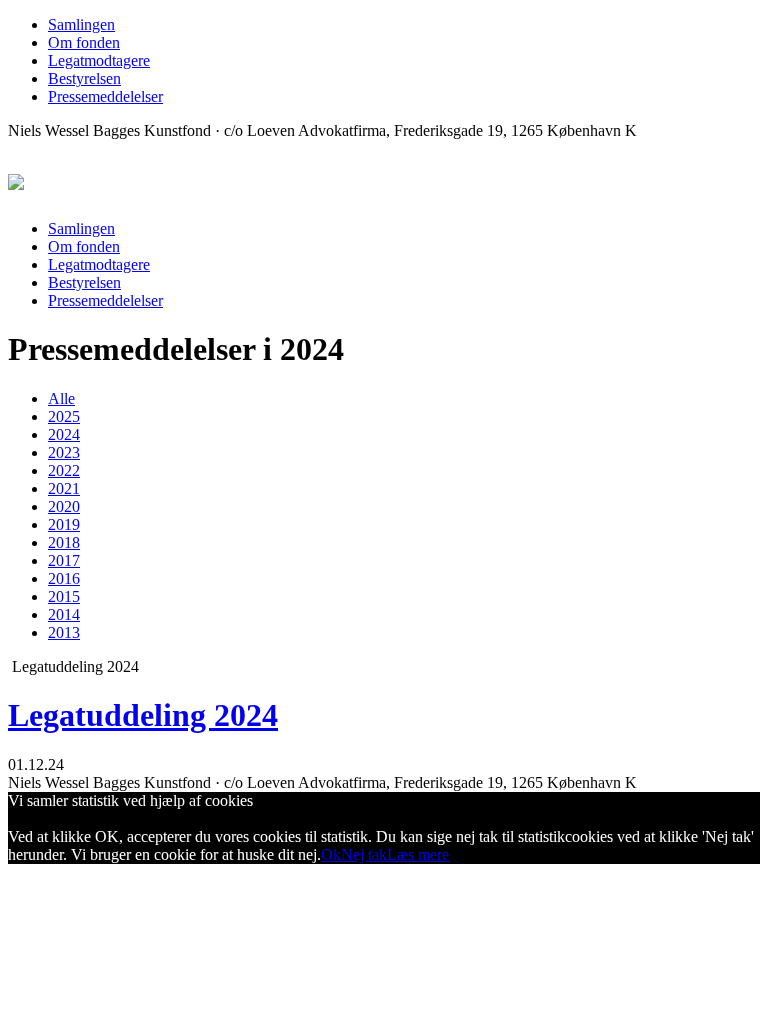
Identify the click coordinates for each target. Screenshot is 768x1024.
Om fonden (84, 42)
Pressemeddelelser (105, 96)
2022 (64, 470)
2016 (64, 578)
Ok (331, 854)
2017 (64, 560)
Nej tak (364, 854)
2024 (64, 434)
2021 (64, 488)
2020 (64, 506)
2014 (64, 614)
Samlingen (81, 24)
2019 (64, 524)
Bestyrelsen (84, 78)
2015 (64, 596)
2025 (64, 416)
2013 (64, 632)
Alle (61, 398)
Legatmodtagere (99, 60)
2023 (64, 452)
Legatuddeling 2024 (143, 715)
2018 (64, 542)
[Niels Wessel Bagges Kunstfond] (16, 179)
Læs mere (418, 854)
